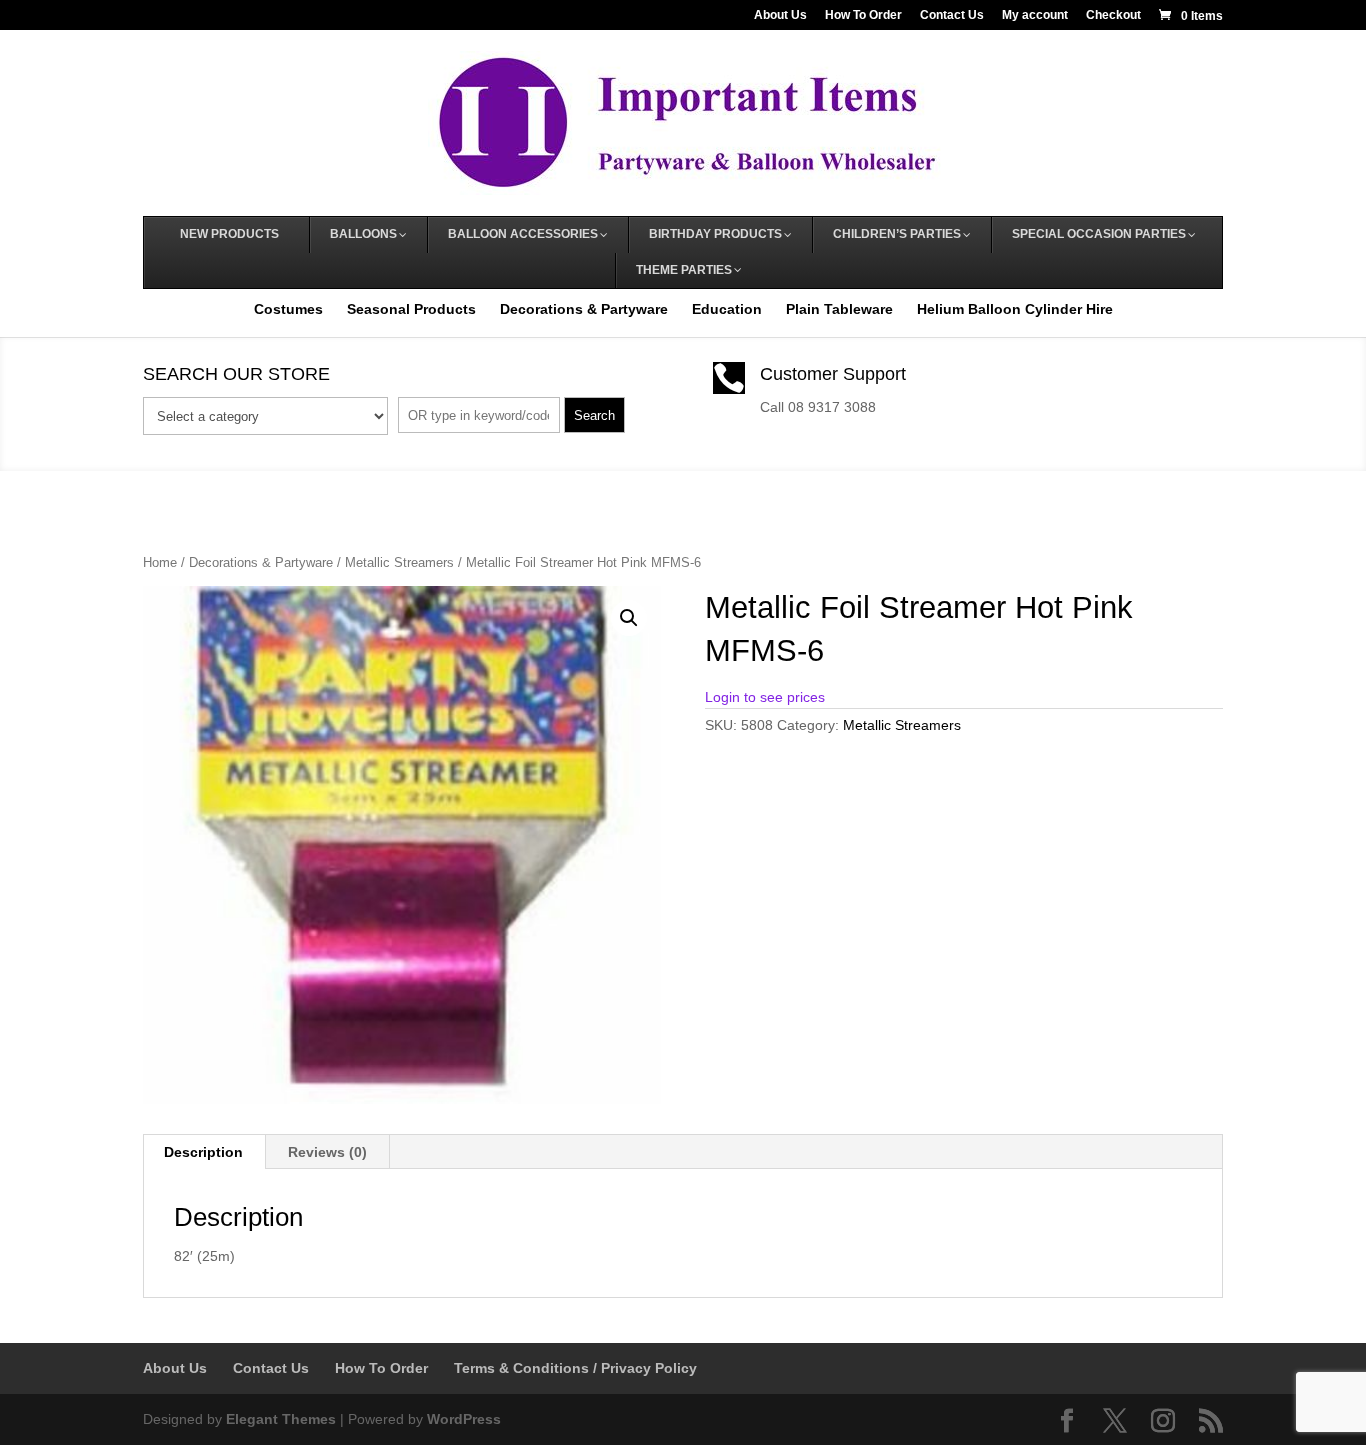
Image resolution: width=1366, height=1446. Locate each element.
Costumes (288, 309)
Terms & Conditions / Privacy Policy (575, 1368)
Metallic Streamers (399, 562)
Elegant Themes (281, 1419)
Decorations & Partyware (584, 309)
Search (594, 415)
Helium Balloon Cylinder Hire (1015, 309)
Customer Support (833, 374)
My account (1035, 15)
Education (727, 309)
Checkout (1113, 15)
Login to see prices (765, 697)
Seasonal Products (411, 309)
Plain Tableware (839, 309)
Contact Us (952, 15)
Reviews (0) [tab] (327, 1152)
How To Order (863, 15)
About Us (780, 15)
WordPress (464, 1419)
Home (160, 562)
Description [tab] (203, 1152)
